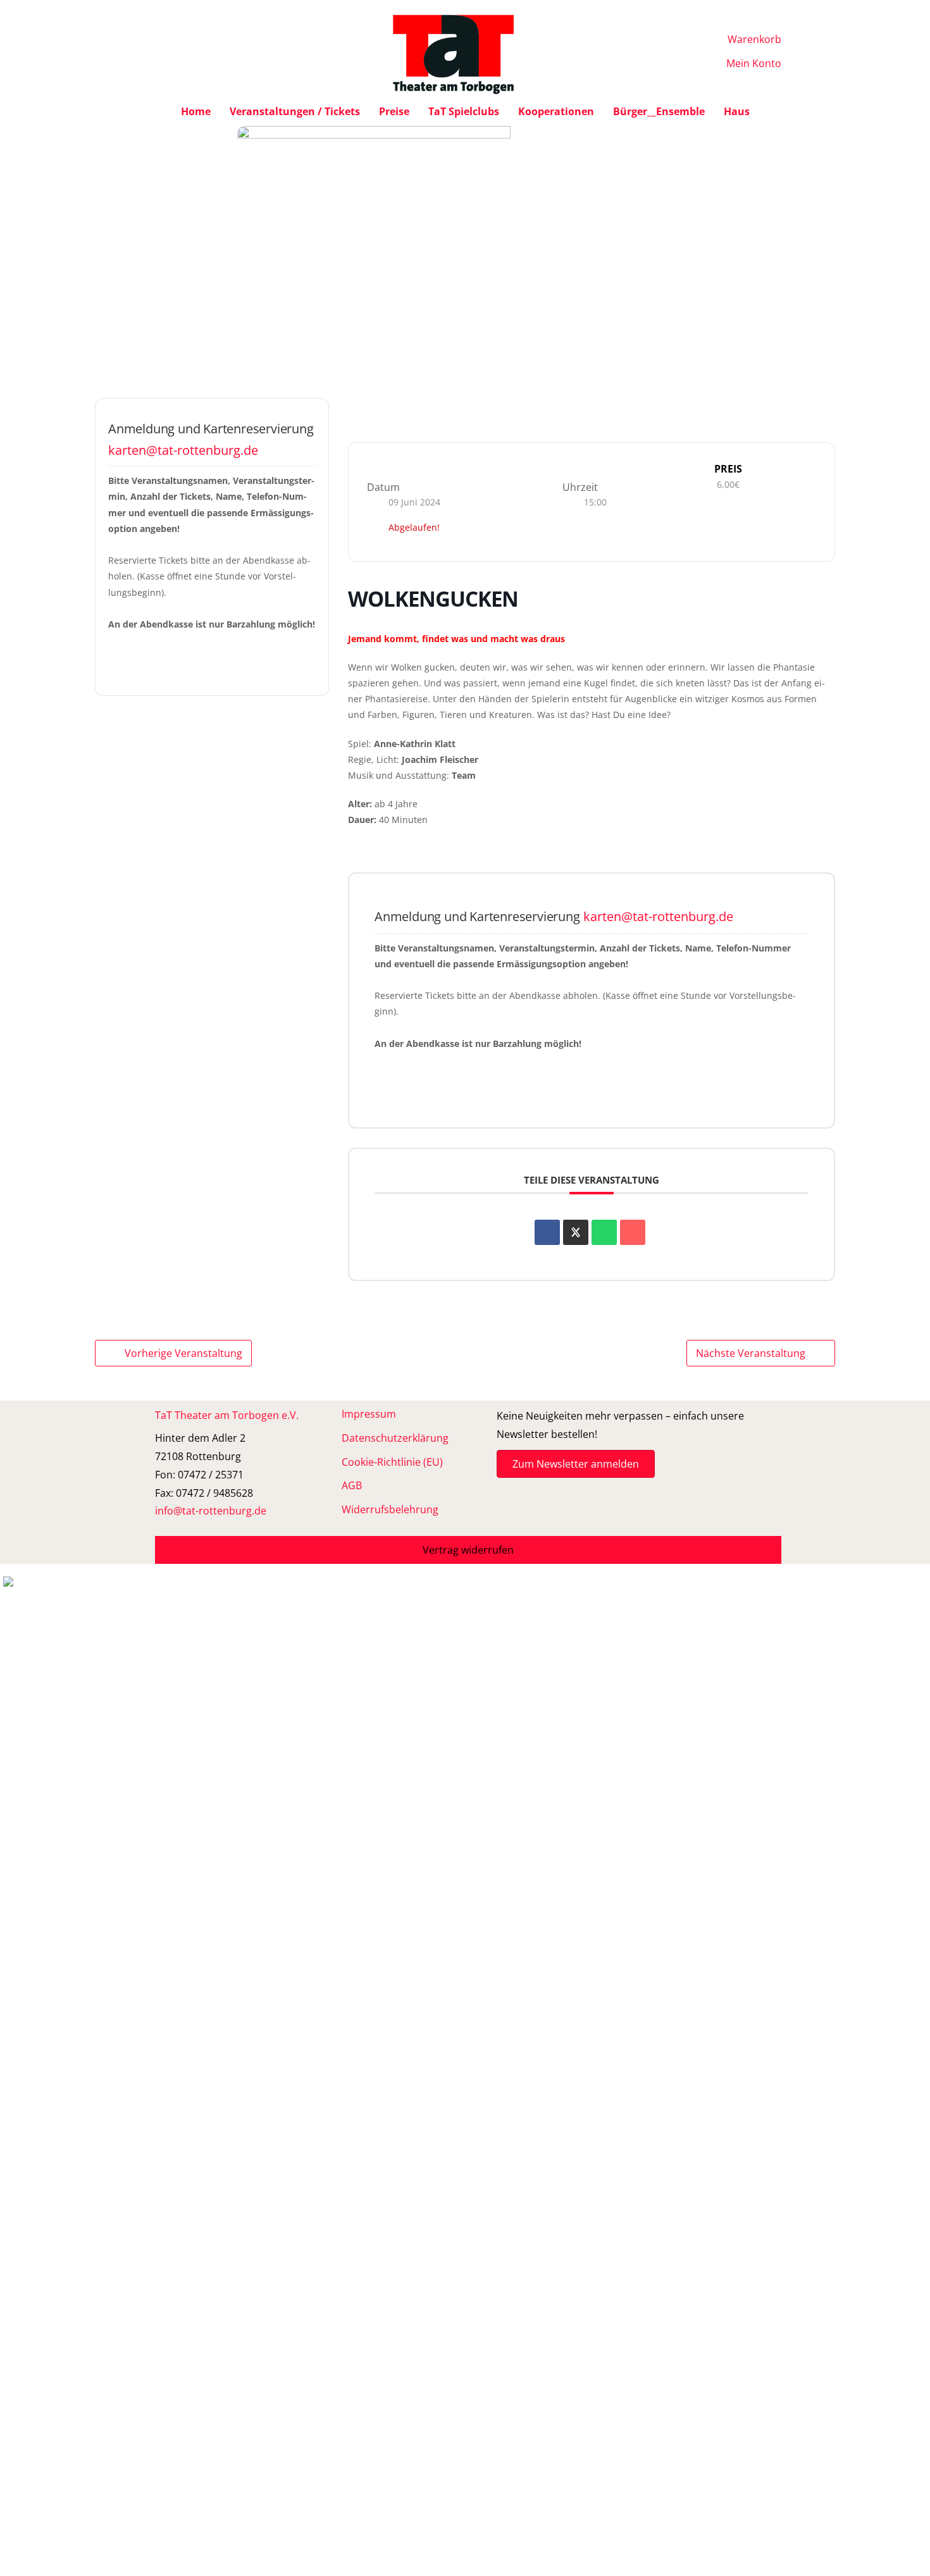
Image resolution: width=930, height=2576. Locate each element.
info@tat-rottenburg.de (211, 1511)
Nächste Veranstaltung (751, 1353)
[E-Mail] (633, 1232)
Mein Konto (754, 63)
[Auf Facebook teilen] (547, 1232)
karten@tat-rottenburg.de (183, 450)
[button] (468, 1550)
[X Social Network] (576, 1232)
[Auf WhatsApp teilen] (604, 1232)
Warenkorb (754, 39)
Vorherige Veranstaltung (183, 1353)
